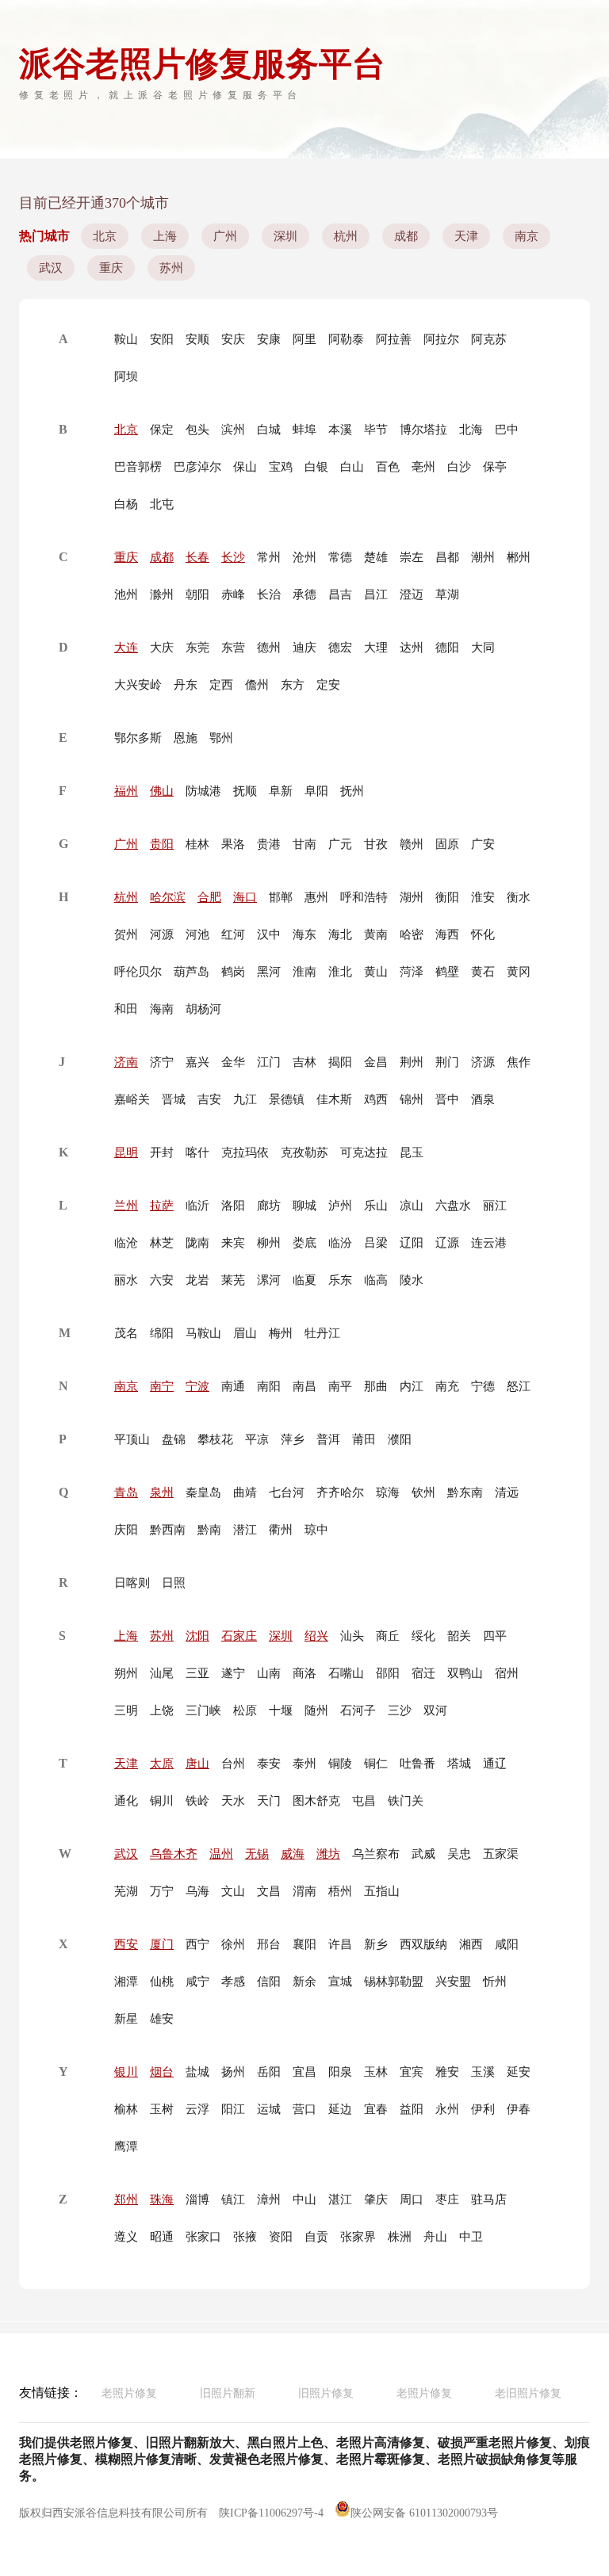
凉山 (412, 1206)
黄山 (376, 972)
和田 (126, 1009)
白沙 (459, 467)
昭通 (162, 2237)
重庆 (111, 268)
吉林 (304, 1062)
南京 (527, 236)
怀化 (483, 934)
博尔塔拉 (423, 430)
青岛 (126, 1492)
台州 (233, 1764)
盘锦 (174, 1439)
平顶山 (132, 1439)
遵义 (126, 2237)
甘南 (304, 844)
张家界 (358, 2237)
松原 (245, 1710)
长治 (269, 594)
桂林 (197, 844)
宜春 (376, 2109)
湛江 (340, 2200)
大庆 (162, 648)
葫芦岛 (192, 972)
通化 (126, 1801)
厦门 (162, 1944)
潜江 (245, 1530)
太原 (162, 1764)
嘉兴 (197, 1062)
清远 (507, 1492)
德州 (269, 648)
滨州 (233, 430)
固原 (447, 844)
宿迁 (423, 1673)
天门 (269, 1801)
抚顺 (245, 791)
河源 (162, 934)
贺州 (126, 934)
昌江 (376, 594)
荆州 (412, 1062)
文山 (233, 1891)
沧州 (304, 557)
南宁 (162, 1386)
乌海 (197, 1891)
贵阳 (162, 844)
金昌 (376, 1062)
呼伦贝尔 (138, 972)
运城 (269, 2109)
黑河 (269, 972)
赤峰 (233, 594)
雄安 (162, 2019)
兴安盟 (453, 1982)
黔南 (209, 1530)
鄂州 (221, 738)
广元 (340, 844)
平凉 (257, 1439)
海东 (304, 934)
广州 (225, 236)
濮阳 (400, 1439)
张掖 (245, 2237)
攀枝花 (215, 1439)
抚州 (352, 791)
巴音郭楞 (138, 467)
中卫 (471, 2237)
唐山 (197, 1764)
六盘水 (453, 1206)
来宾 (233, 1243)
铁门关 (406, 1801)
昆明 (126, 1152)
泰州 (304, 1764)
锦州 (412, 1099)
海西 (447, 934)
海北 (340, 934)
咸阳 (507, 1944)
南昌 (304, 1386)
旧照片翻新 (228, 2393)
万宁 (162, 1891)
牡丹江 (322, 1333)
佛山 (162, 791)
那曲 (376, 1386)
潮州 (483, 557)
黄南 (376, 934)
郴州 (519, 557)
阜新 (281, 791)
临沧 (126, 1243)
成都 (406, 236)
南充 (447, 1386)
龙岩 (197, 1280)
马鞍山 (203, 1333)
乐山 (376, 1206)
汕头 (352, 1636)
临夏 (304, 1280)
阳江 (233, 2109)
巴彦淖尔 (197, 467)
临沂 (197, 1206)
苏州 (171, 268)
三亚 (197, 1673)
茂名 (126, 1333)
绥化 (423, 1636)
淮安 (483, 897)
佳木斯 (334, 1099)
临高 (376, 1280)
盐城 (197, 2072)
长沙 (233, 557)
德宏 (340, 648)
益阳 (412, 2109)
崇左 (412, 557)
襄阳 (304, 1944)
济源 (483, 1062)
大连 (126, 648)
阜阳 (316, 791)
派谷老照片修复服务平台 (202, 64)
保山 (245, 467)
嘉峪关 (132, 1099)
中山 (304, 2200)
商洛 (304, 1673)
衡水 (519, 897)
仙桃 (162, 1982)
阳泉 (340, 2072)
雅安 (447, 2072)
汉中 (269, 934)
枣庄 (447, 2200)
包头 (197, 430)
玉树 (162, 2109)
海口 (245, 897)
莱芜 (233, 1280)
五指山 (382, 1891)
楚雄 (376, 557)
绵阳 (162, 1333)
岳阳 (269, 2072)
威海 (293, 1854)
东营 (233, 648)
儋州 (257, 685)
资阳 (281, 2237)
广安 (483, 844)
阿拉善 (394, 339)
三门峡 (203, 1710)
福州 (126, 791)
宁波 (197, 1386)
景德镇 (287, 1099)
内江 (412, 1386)
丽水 (126, 1280)
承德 (304, 594)
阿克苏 (489, 339)
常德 (340, 557)
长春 (197, 557)
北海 (471, 430)
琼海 (388, 1492)
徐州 (233, 1944)
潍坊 (328, 1854)
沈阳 (197, 1636)
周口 (412, 2200)
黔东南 (465, 1492)
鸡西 (376, 1099)
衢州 (281, 1530)
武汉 (51, 268)
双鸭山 (465, 1673)
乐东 (340, 1280)
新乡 (376, 1944)
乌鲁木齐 (174, 1854)
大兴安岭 (138, 685)
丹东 (186, 685)
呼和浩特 (364, 897)
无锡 (257, 1854)
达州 (412, 648)
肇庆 (376, 2200)
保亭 (495, 467)
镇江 (233, 2200)
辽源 (447, 1243)
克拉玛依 (245, 1152)
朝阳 (197, 594)
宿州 (507, 1673)
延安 (519, 2072)
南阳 (269, 1386)
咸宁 (197, 1982)
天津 (466, 236)
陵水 (412, 1280)
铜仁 (376, 1764)
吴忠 (459, 1854)
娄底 (304, 1243)
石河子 (358, 1710)
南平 (340, 1386)
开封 (162, 1152)
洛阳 (233, 1206)
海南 (162, 1009)
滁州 (162, 594)
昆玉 (412, 1152)
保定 (162, 430)
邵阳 (388, 1673)
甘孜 (376, 844)
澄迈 (412, 594)
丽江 (495, 1206)
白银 (316, 467)
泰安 (269, 1764)
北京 (105, 236)
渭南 (304, 1891)
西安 (126, 1944)
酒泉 (483, 1099)
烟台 (162, 2072)
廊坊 (269, 1206)
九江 (245, 1099)
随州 (316, 1710)
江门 (269, 1062)
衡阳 (447, 897)
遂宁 (233, 1673)
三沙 (400, 1710)
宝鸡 (281, 467)
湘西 (471, 1944)
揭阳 (340, 1062)
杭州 (346, 236)
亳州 (423, 467)
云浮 (197, 2109)
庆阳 (126, 1530)
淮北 (340, 972)
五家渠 (501, 1854)
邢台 (269, 1944)
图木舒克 (316, 1801)
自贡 (316, 2237)
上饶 (162, 1710)
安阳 (162, 339)
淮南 (304, 972)
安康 (269, 339)
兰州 (126, 1206)
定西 (221, 685)
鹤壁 (447, 972)
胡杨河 (203, 1009)
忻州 (495, 1982)
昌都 (447, 557)
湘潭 (126, 1982)
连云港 (489, 1243)
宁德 (483, 1386)
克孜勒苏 (304, 1152)
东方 (293, 685)
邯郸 (281, 897)
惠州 (316, 897)
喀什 (197, 1152)
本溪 (340, 430)
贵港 (269, 844)
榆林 (126, 2109)
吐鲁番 (417, 1764)
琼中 (316, 1530)
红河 (233, 934)
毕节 (376, 430)
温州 (221, 1854)
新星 (126, 2019)
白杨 (126, 504)
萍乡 (293, 1439)
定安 (328, 685)
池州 (126, 594)
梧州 (340, 1891)
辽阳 (412, 1243)
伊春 (519, 2109)
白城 (269, 430)
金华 (233, 1062)
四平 (495, 1636)
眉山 (245, 1333)
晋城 (174, 1099)
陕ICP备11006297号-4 (271, 2513)
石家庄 (239, 1636)
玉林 (376, 2072)
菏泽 (412, 972)
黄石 (483, 972)
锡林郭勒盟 (394, 1982)
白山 (352, 467)
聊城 (304, 1206)
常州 (269, 557)
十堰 (281, 1710)
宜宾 (412, 2072)
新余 (304, 1982)
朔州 (126, 1673)
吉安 (209, 1099)
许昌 (340, 1944)
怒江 (519, 1386)
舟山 (435, 2237)
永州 (447, 2109)
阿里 (304, 339)
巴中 (507, 430)
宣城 (340, 1982)
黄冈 (519, 972)
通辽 (495, 1764)
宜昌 (304, 2072)
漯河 (269, 1280)
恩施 (186, 738)
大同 (483, 648)
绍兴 (316, 1636)
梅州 (281, 1333)
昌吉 (340, 594)
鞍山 (126, 339)
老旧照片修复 (528, 2393)
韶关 (459, 1636)
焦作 (519, 1062)
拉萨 (162, 1206)
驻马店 (489, 2200)
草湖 (447, 594)
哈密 (412, 934)
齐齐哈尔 (340, 1492)
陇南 (197, 1243)
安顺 (197, 339)
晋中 (447, 1099)
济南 (126, 1062)
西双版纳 (423, 1944)
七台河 (287, 1492)
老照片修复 (129, 2393)
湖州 (412, 897)
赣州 (412, 844)
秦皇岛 (203, 1492)
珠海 (162, 2200)
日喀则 (132, 1583)
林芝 (162, 1243)
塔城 (459, 1764)
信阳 (269, 1982)
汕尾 (162, 1673)
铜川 (162, 1801)
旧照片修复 (326, 2393)
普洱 (328, 1439)
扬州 (233, 2072)
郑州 (126, 2200)
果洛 (233, 844)
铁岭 (197, 1801)
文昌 (269, 1891)
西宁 (197, 1944)
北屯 (162, 504)
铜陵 (340, 1764)
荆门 (447, 1062)
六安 (162, 1280)
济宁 (162, 1062)
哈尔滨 (168, 897)
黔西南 (168, 1530)
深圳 (285, 236)
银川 (126, 2072)
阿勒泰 (346, 339)
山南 (269, 1673)
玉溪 (483, 2072)
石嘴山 (346, 1673)
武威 (423, 1854)
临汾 (340, 1243)
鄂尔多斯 (138, 738)
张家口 (203, 2237)
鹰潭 (126, 2146)
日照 (174, 1583)
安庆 (233, 339)
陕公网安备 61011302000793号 (424, 2513)
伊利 (483, 2109)
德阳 (447, 648)
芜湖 (126, 1891)
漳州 (269, 2200)
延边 (340, 2109)
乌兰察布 (376, 1854)
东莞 (197, 648)
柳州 (269, 1243)
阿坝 (126, 376)
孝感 (233, 1982)
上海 (165, 236)
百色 (388, 467)
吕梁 (376, 1243)
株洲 (400, 2237)
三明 (126, 1710)
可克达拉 (364, 1152)
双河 (435, 1710)
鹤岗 (233, 972)
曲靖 (245, 1492)
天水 (233, 1801)
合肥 (209, 897)
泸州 (340, 1206)
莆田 (364, 1439)
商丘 (388, 1636)
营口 (304, 2109)
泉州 (162, 1492)
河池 (197, 934)
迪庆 (304, 648)
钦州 (423, 1492)
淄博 (197, 2200)
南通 (233, 1386)
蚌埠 (304, 430)
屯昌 (364, 1801)
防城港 (203, 791)
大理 (376, 648)
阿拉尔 (441, 339)
